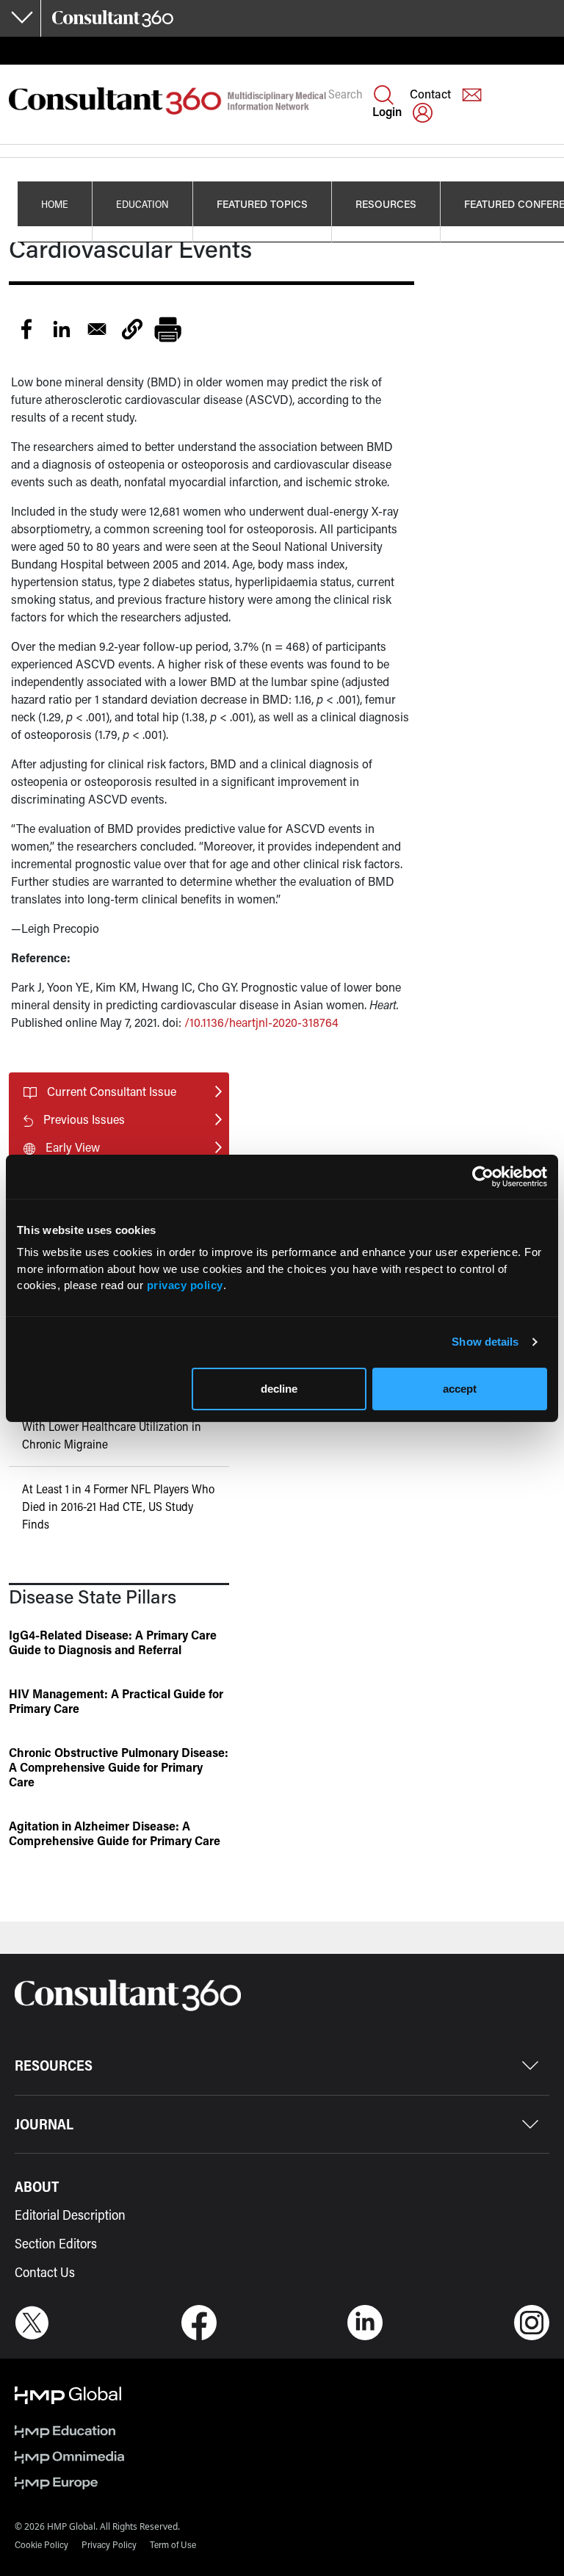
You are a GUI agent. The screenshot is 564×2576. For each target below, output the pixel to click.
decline (279, 1389)
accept (460, 1389)
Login (387, 111)
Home (55, 204)
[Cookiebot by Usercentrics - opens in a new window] (483, 1177)
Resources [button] (386, 204)
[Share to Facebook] (26, 329)
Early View (73, 1147)
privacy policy (185, 1285)
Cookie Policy (41, 2544)
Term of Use (173, 2544)
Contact (430, 94)
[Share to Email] (97, 329)
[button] (132, 329)
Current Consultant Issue (112, 1091)
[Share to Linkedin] (62, 329)
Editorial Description (70, 2215)
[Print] (167, 329)
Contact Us (45, 2272)
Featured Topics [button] (262, 204)
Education (142, 204)
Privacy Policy (109, 2544)
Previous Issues (84, 1119)
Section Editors (56, 2243)
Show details (485, 1342)
